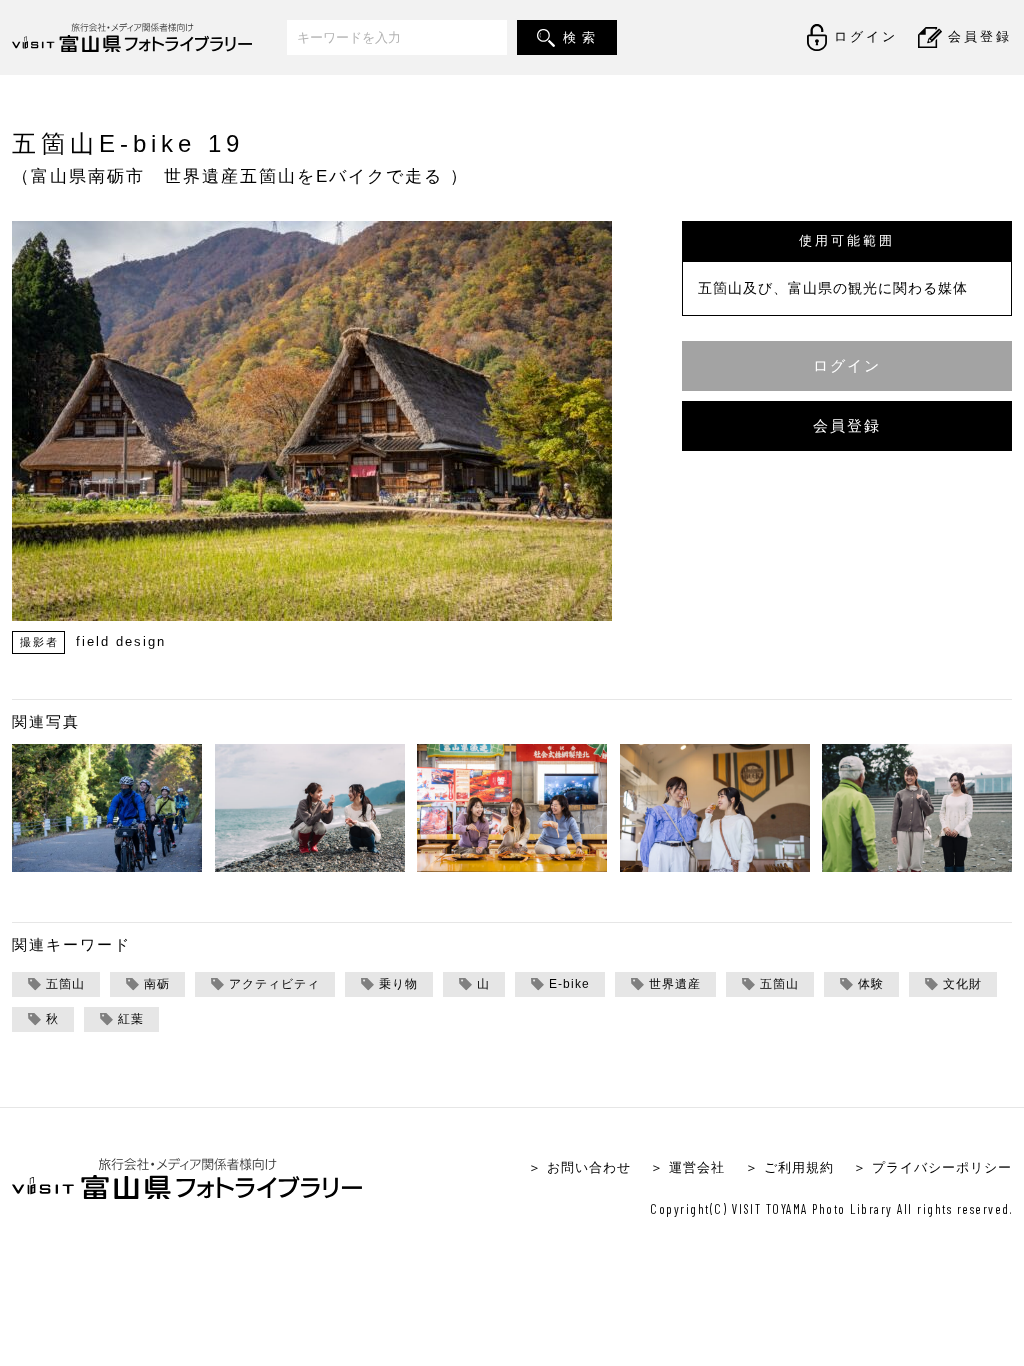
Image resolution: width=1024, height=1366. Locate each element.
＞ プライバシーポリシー (932, 1167)
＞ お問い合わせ (579, 1167)
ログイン (847, 365)
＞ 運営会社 (687, 1167)
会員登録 (847, 425)
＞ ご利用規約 (789, 1167)
